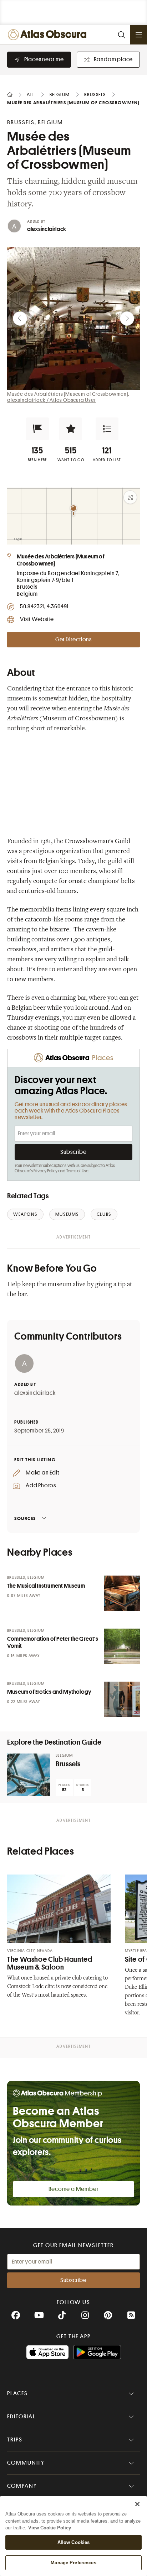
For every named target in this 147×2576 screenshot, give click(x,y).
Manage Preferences (73, 2563)
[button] (37, 429)
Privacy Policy (45, 1171)
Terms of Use (77, 1171)
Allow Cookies (74, 2542)
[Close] (137, 2504)
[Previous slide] (20, 319)
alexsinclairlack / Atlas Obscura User (52, 400)
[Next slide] (127, 319)
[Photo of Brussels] (29, 1775)
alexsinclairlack (47, 229)
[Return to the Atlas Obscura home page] (49, 35)
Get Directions (73, 640)
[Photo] (122, 1593)
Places (17, 2393)
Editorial (21, 2417)
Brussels (68, 1764)
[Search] (121, 35)
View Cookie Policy (50, 2528)
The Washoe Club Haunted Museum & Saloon (50, 1963)
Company (22, 2486)
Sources (25, 1518)
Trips (15, 2440)
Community (26, 2463)
